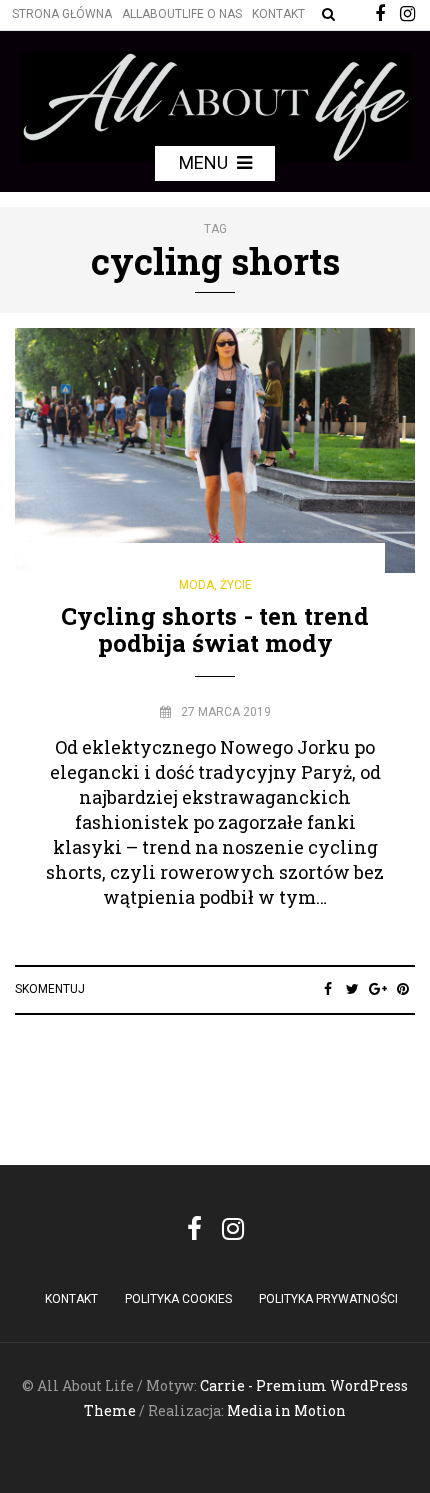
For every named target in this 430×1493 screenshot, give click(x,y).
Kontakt (278, 14)
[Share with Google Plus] (377, 989)
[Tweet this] (352, 989)
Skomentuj (50, 989)
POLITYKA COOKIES (178, 1299)
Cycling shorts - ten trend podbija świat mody (215, 629)
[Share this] (327, 989)
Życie (236, 585)
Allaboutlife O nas (182, 14)
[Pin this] (402, 989)
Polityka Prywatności (328, 1299)
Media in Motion (286, 1410)
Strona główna (62, 14)
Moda (196, 585)
